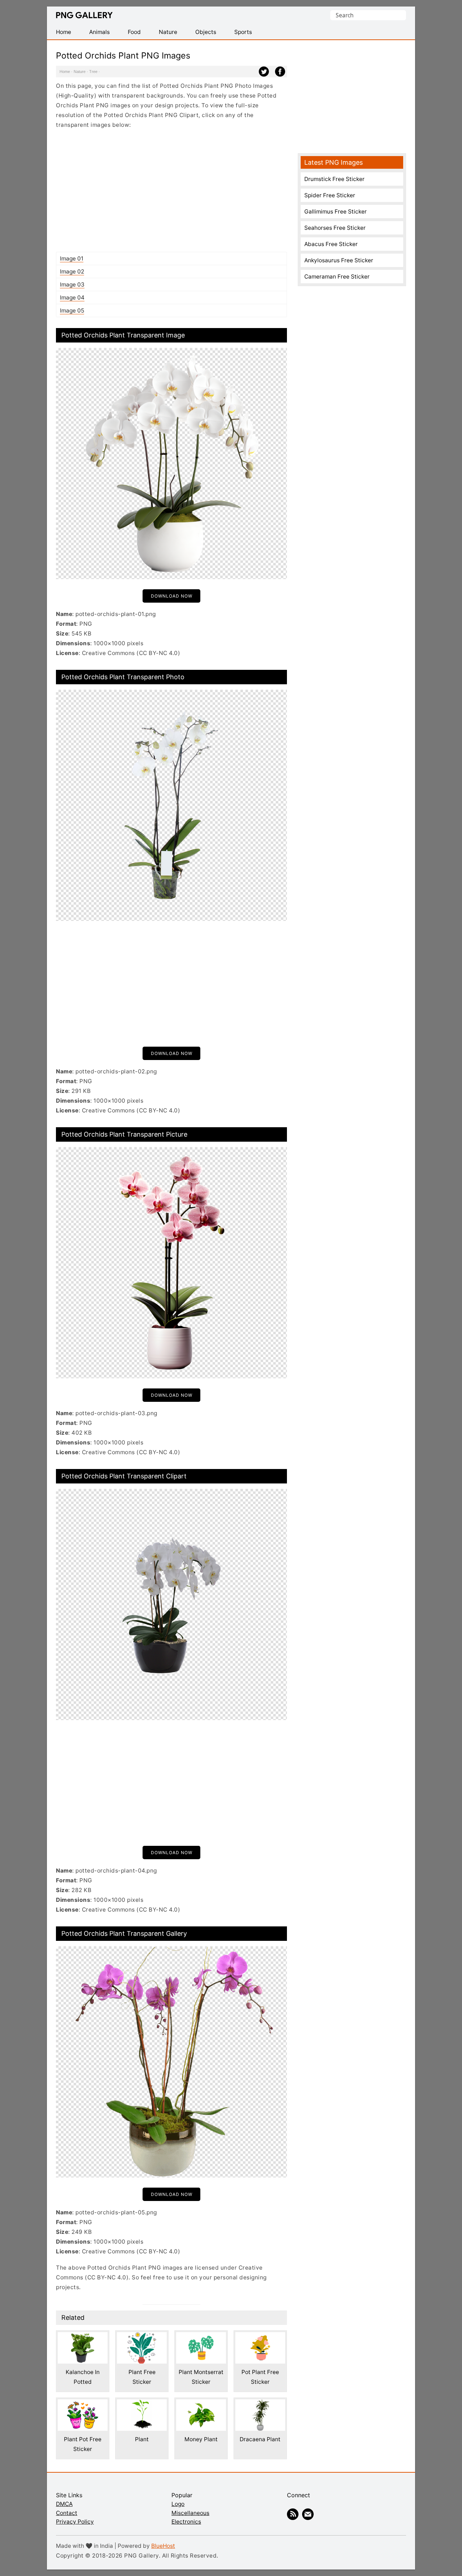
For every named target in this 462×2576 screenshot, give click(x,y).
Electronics (186, 2522)
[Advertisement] (171, 190)
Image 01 (72, 259)
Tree (93, 72)
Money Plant (201, 2439)
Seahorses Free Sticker (335, 228)
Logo (178, 2504)
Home (65, 72)
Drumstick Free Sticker (334, 179)
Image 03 (72, 285)
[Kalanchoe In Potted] (83, 2337)
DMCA (64, 2504)
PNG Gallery (84, 15)
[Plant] (142, 2404)
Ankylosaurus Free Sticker (339, 260)
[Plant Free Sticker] (142, 2337)
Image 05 (72, 311)
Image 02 (72, 272)
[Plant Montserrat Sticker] (201, 2337)
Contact (67, 2513)
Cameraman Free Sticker (337, 277)
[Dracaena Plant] (260, 2404)
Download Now (172, 596)
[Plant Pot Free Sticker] (83, 2404)
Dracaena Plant (260, 2439)
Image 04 (72, 298)
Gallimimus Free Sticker (335, 212)
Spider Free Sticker (330, 195)
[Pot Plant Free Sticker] (260, 2337)
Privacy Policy (75, 2522)
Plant (142, 2439)
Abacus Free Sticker (331, 244)
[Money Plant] (201, 2404)
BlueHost (163, 2546)
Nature (80, 72)
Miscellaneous (190, 2513)
